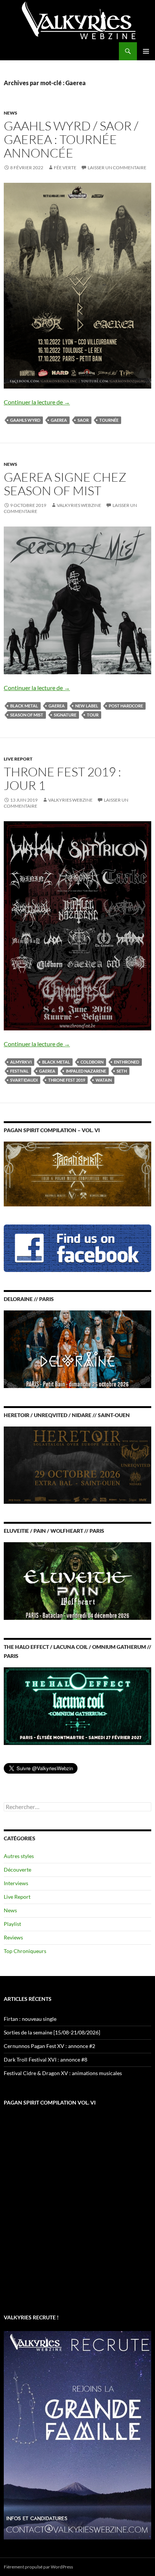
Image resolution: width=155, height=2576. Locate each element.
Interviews (16, 1883)
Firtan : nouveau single (30, 2019)
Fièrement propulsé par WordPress (38, 2567)
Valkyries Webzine (79, 505)
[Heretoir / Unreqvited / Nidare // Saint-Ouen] (77, 1464)
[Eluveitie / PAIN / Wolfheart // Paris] (77, 1580)
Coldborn (92, 1062)
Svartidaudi (24, 1080)
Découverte (17, 1870)
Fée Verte (65, 168)
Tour (93, 715)
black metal (24, 706)
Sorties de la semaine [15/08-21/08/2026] (52, 2032)
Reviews (13, 1937)
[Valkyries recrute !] (77, 2434)
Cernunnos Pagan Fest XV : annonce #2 (49, 2046)
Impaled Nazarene (86, 1071)
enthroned (127, 1062)
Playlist (12, 1924)
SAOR (83, 420)
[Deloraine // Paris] (77, 1349)
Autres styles (19, 1856)
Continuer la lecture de (37, 402)
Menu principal (146, 51)
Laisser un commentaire (117, 168)
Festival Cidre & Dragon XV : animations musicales (63, 2073)
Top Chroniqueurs (25, 1951)
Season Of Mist (27, 715)
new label (87, 706)
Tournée (109, 420)
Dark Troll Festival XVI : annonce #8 (46, 2059)
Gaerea (59, 420)
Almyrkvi (21, 1062)
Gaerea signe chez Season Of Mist (65, 484)
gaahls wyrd (25, 420)
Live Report (18, 759)
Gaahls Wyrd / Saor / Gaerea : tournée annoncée (71, 139)
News (11, 113)
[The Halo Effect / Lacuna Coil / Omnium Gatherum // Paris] (77, 1705)
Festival (19, 1071)
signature (65, 715)
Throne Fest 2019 (67, 1080)
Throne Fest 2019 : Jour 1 (62, 778)
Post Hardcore (126, 706)
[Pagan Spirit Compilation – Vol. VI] (77, 1173)
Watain (104, 1080)
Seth (122, 1071)
